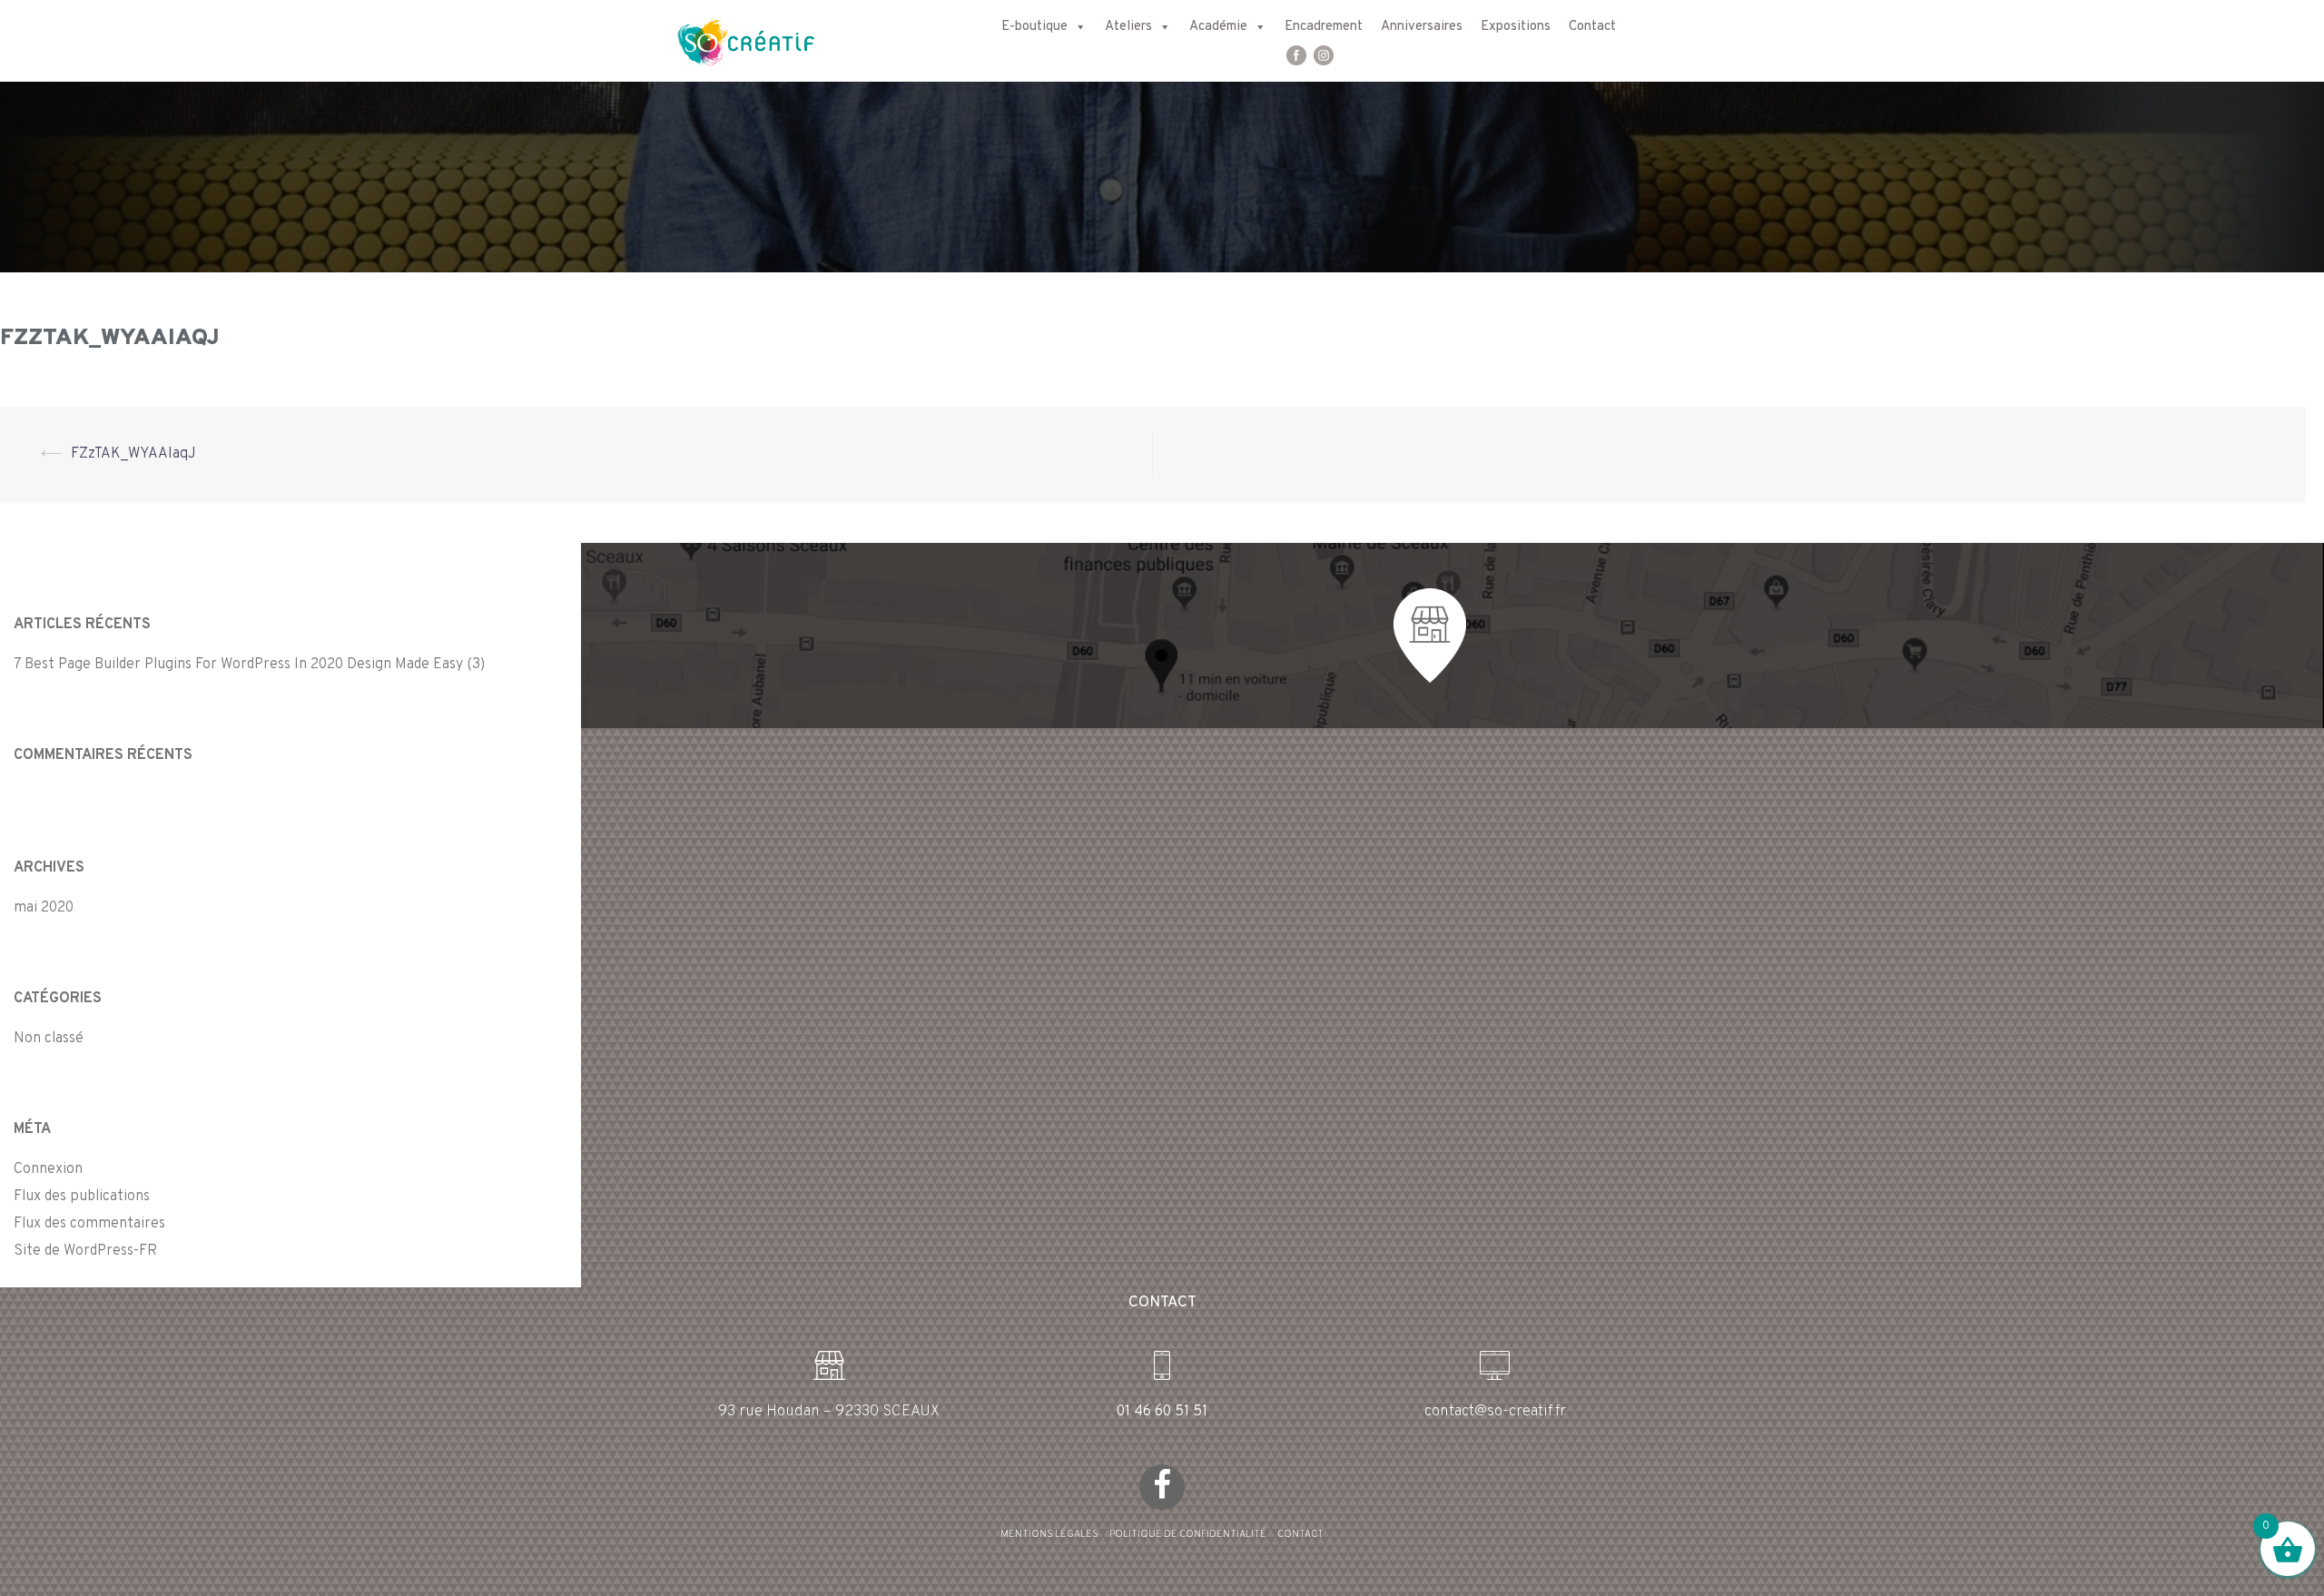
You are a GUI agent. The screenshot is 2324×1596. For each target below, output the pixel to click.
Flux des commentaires (89, 1224)
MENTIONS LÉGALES (1049, 1534)
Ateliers (1128, 27)
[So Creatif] (729, 41)
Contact (1592, 27)
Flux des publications (82, 1197)
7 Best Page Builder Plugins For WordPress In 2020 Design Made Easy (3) (249, 665)
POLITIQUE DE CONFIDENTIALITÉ (1188, 1534)
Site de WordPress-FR (85, 1251)
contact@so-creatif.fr (1495, 1412)
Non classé (49, 1039)
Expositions (1516, 27)
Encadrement (1324, 27)
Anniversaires (1422, 27)
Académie (1218, 27)
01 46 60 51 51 (1162, 1412)
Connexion (48, 1169)
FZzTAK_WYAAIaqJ (133, 454)
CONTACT (1300, 1534)
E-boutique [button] (1034, 27)
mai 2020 (44, 908)
